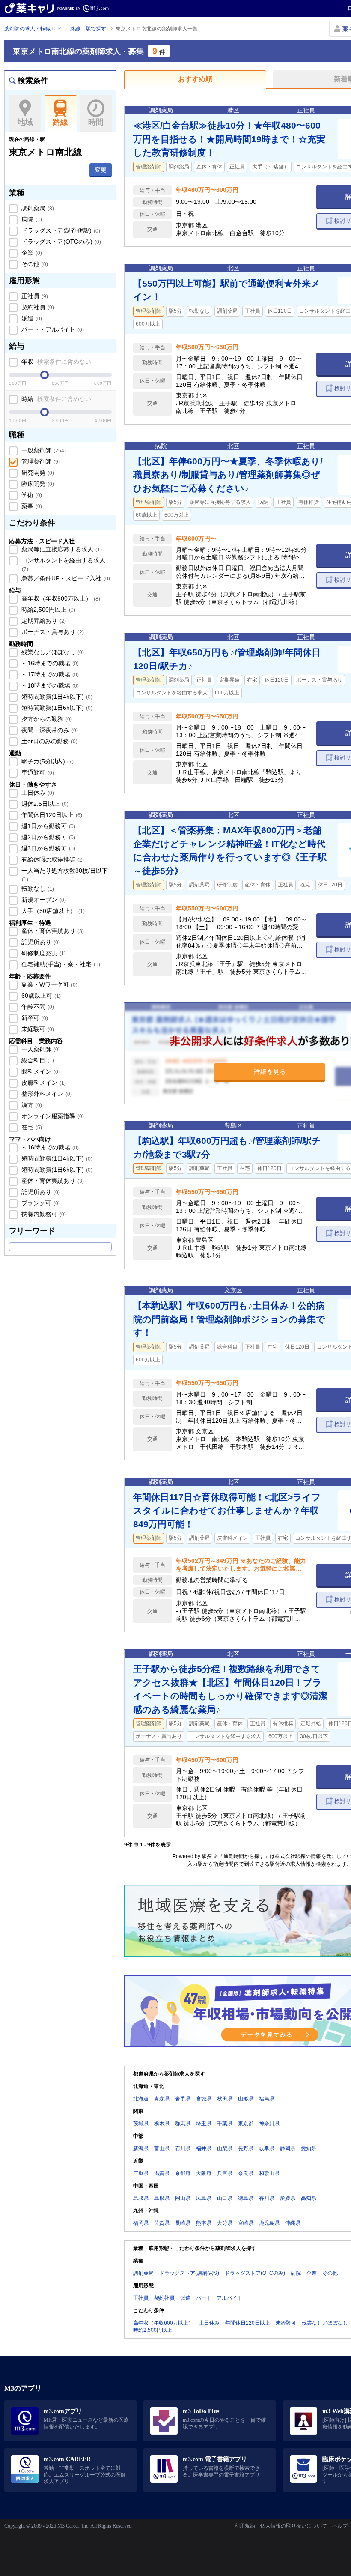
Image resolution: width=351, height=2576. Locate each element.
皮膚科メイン (43, 1083)
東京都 (246, 2124)
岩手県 (183, 2099)
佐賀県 (162, 2223)
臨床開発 (37, 484)
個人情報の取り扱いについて (294, 2526)
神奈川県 (269, 2124)
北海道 (141, 2099)
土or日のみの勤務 (49, 741)
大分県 (225, 2223)
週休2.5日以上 (44, 804)
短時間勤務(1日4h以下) (56, 697)
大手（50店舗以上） (52, 911)
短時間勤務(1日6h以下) (56, 708)
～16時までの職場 (49, 663)
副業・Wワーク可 (49, 984)
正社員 (34, 296)
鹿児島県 (269, 2223)
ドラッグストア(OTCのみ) (60, 242)
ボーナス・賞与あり (52, 632)
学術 (31, 495)
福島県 (267, 2099)
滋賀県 (162, 2173)
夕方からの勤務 (46, 719)
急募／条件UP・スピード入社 (65, 578)
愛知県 (309, 2148)
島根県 (162, 2198)
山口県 (225, 2198)
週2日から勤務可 (48, 837)
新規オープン (43, 900)
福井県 (204, 2148)
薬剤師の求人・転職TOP (33, 29)
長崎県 (183, 2223)
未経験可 (37, 1029)
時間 (96, 122)
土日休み (37, 793)
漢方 (31, 1105)
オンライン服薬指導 (52, 1116)
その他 (34, 264)
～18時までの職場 (49, 685)
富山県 (162, 2148)
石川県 (183, 2148)
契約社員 (37, 307)
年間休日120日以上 (51, 815)
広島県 (204, 2198)
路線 (60, 122)
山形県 (246, 2099)
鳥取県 (141, 2198)
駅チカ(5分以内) (47, 761)
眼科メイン (40, 1071)
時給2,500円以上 (48, 610)
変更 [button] (101, 170)
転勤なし (37, 889)
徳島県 (246, 2198)
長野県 (246, 2148)
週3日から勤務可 (48, 848)
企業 (31, 253)
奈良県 (246, 2173)
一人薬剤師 (40, 1049)
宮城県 (204, 2099)
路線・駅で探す (88, 29)
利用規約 (245, 2526)
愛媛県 (288, 2198)
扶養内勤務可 (43, 1214)
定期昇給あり (43, 621)
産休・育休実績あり (52, 931)
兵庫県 (225, 2173)
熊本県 (204, 2223)
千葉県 (225, 2124)
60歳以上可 (40, 996)
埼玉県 (204, 2124)
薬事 (31, 506)
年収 (55, 362)
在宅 (31, 1127)
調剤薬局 (37, 208)
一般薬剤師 (43, 450)
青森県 (162, 2099)
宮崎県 (246, 2223)
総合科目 (37, 1060)
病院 (31, 219)
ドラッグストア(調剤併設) (60, 230)
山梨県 (225, 2148)
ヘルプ (340, 2526)
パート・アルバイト (52, 329)
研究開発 (37, 473)
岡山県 (183, 2198)
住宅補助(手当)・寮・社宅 (60, 964)
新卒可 (34, 1018)
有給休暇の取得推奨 (52, 859)
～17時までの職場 (49, 674)
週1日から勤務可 (48, 826)
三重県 (141, 2173)
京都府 (183, 2173)
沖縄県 (293, 2223)
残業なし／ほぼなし (52, 652)
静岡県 (288, 2148)
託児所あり (40, 942)
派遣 (31, 318)
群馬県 (183, 2124)
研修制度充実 (43, 953)
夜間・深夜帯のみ (49, 730)
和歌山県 (269, 2173)
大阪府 (204, 2173)
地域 (25, 122)
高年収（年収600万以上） (60, 598)
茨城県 (141, 2124)
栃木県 (162, 2124)
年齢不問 (37, 1007)
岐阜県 (267, 2148)
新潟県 (141, 2148)
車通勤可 (37, 772)
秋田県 (225, 2099)
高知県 (309, 2198)
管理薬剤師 (40, 461)
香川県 (267, 2198)
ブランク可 (40, 1203)
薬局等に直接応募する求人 (61, 549)
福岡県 (141, 2223)
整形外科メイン (46, 1094)
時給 (55, 399)
